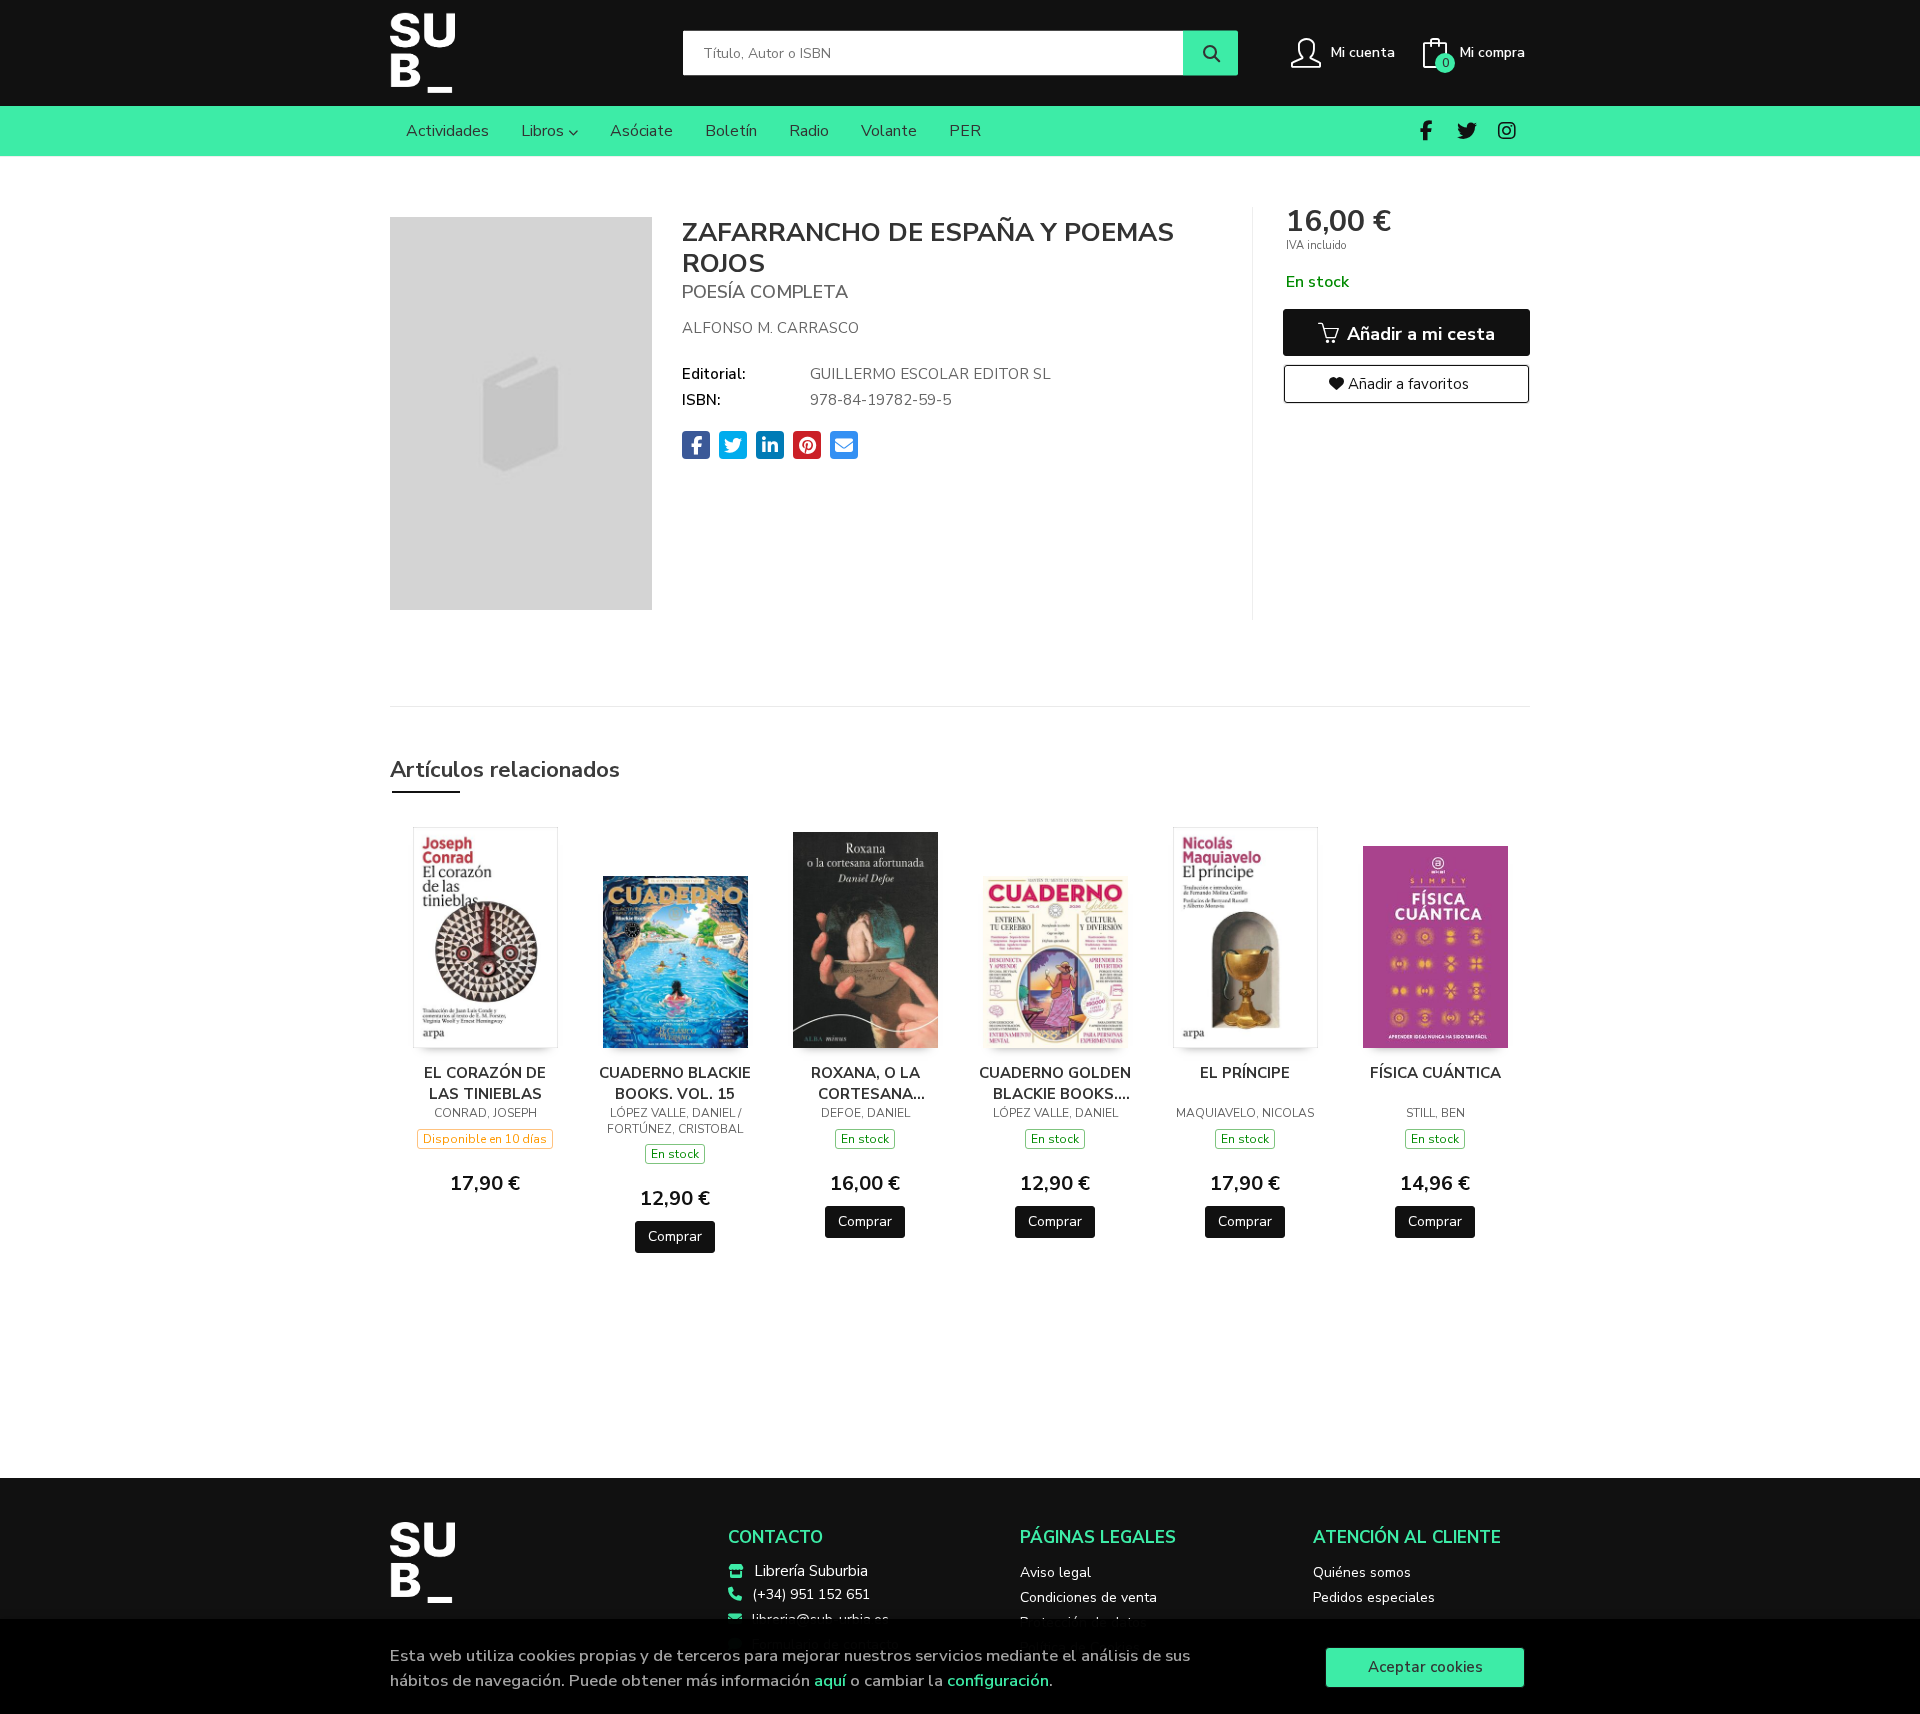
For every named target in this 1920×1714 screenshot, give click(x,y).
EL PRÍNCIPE (1245, 1073)
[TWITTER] (1466, 130)
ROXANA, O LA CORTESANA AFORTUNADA (865, 1083)
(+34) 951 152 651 (811, 1594)
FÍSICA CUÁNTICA (1435, 1073)
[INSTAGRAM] (1506, 130)
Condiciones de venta (1088, 1597)
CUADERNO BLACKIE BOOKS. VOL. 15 (675, 1083)
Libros (544, 131)
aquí (830, 1680)
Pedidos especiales (1374, 1597)
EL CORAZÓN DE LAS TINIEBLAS (485, 1083)
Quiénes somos (1362, 1572)
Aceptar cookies (1425, 1667)
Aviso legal (1055, 1572)
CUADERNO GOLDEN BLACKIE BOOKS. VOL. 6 (1055, 1083)
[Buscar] (1210, 53)
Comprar (675, 1236)
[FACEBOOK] (1426, 130)
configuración (998, 1680)
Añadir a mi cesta (1418, 334)
